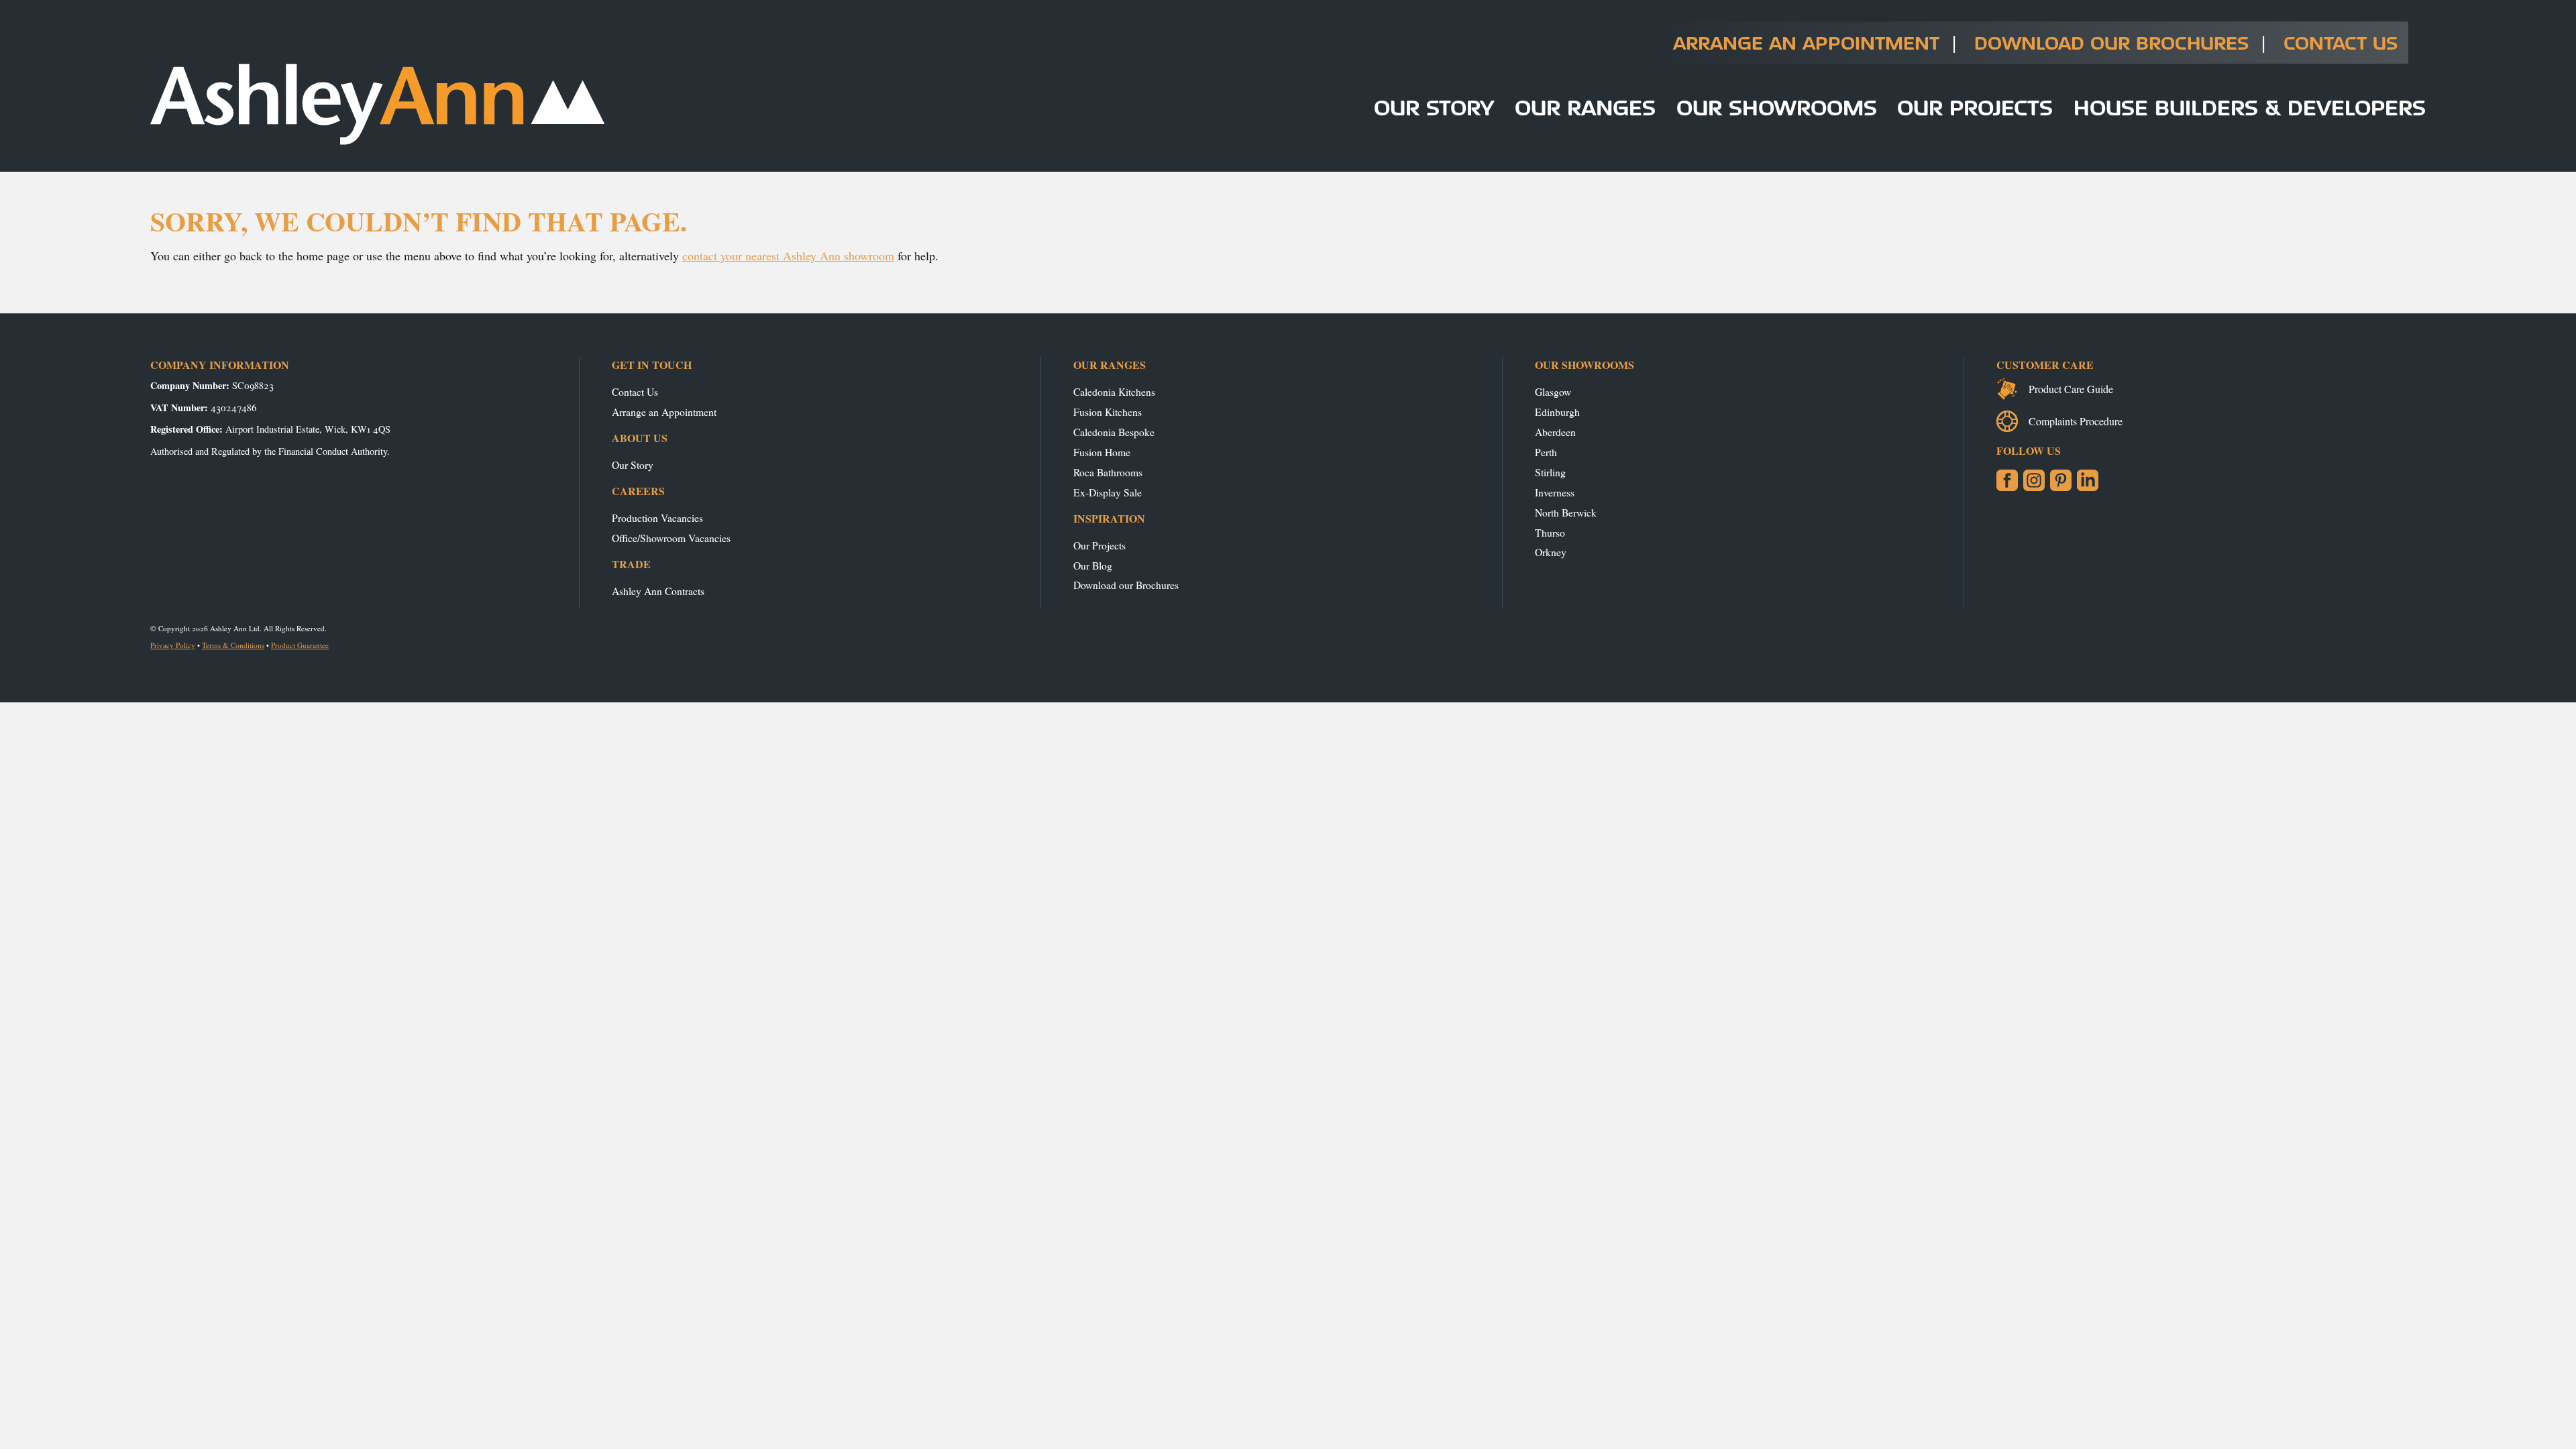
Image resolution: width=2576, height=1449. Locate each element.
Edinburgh (1557, 412)
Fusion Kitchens (1108, 412)
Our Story (1434, 107)
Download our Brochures (1126, 585)
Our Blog (1093, 565)
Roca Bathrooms (1108, 472)
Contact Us (2341, 43)
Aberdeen (1555, 432)
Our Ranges (1585, 107)
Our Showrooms (1777, 107)
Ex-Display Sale (1108, 492)
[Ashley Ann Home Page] (378, 142)
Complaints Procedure (2076, 421)
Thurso (1550, 532)
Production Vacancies (657, 518)
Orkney (1551, 552)
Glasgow (1553, 391)
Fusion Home (1102, 452)
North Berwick (1566, 512)
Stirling (1550, 472)
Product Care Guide (2071, 389)
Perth (1546, 452)
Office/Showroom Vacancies (671, 538)
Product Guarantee (300, 645)
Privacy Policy (173, 645)
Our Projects (1975, 107)
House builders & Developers (2250, 107)
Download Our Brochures (2111, 43)
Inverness (1555, 492)
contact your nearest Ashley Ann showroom (788, 256)
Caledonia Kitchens (1114, 391)
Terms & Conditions (233, 645)
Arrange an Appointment (1806, 43)
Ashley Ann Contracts (658, 591)
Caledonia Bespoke (1114, 432)
